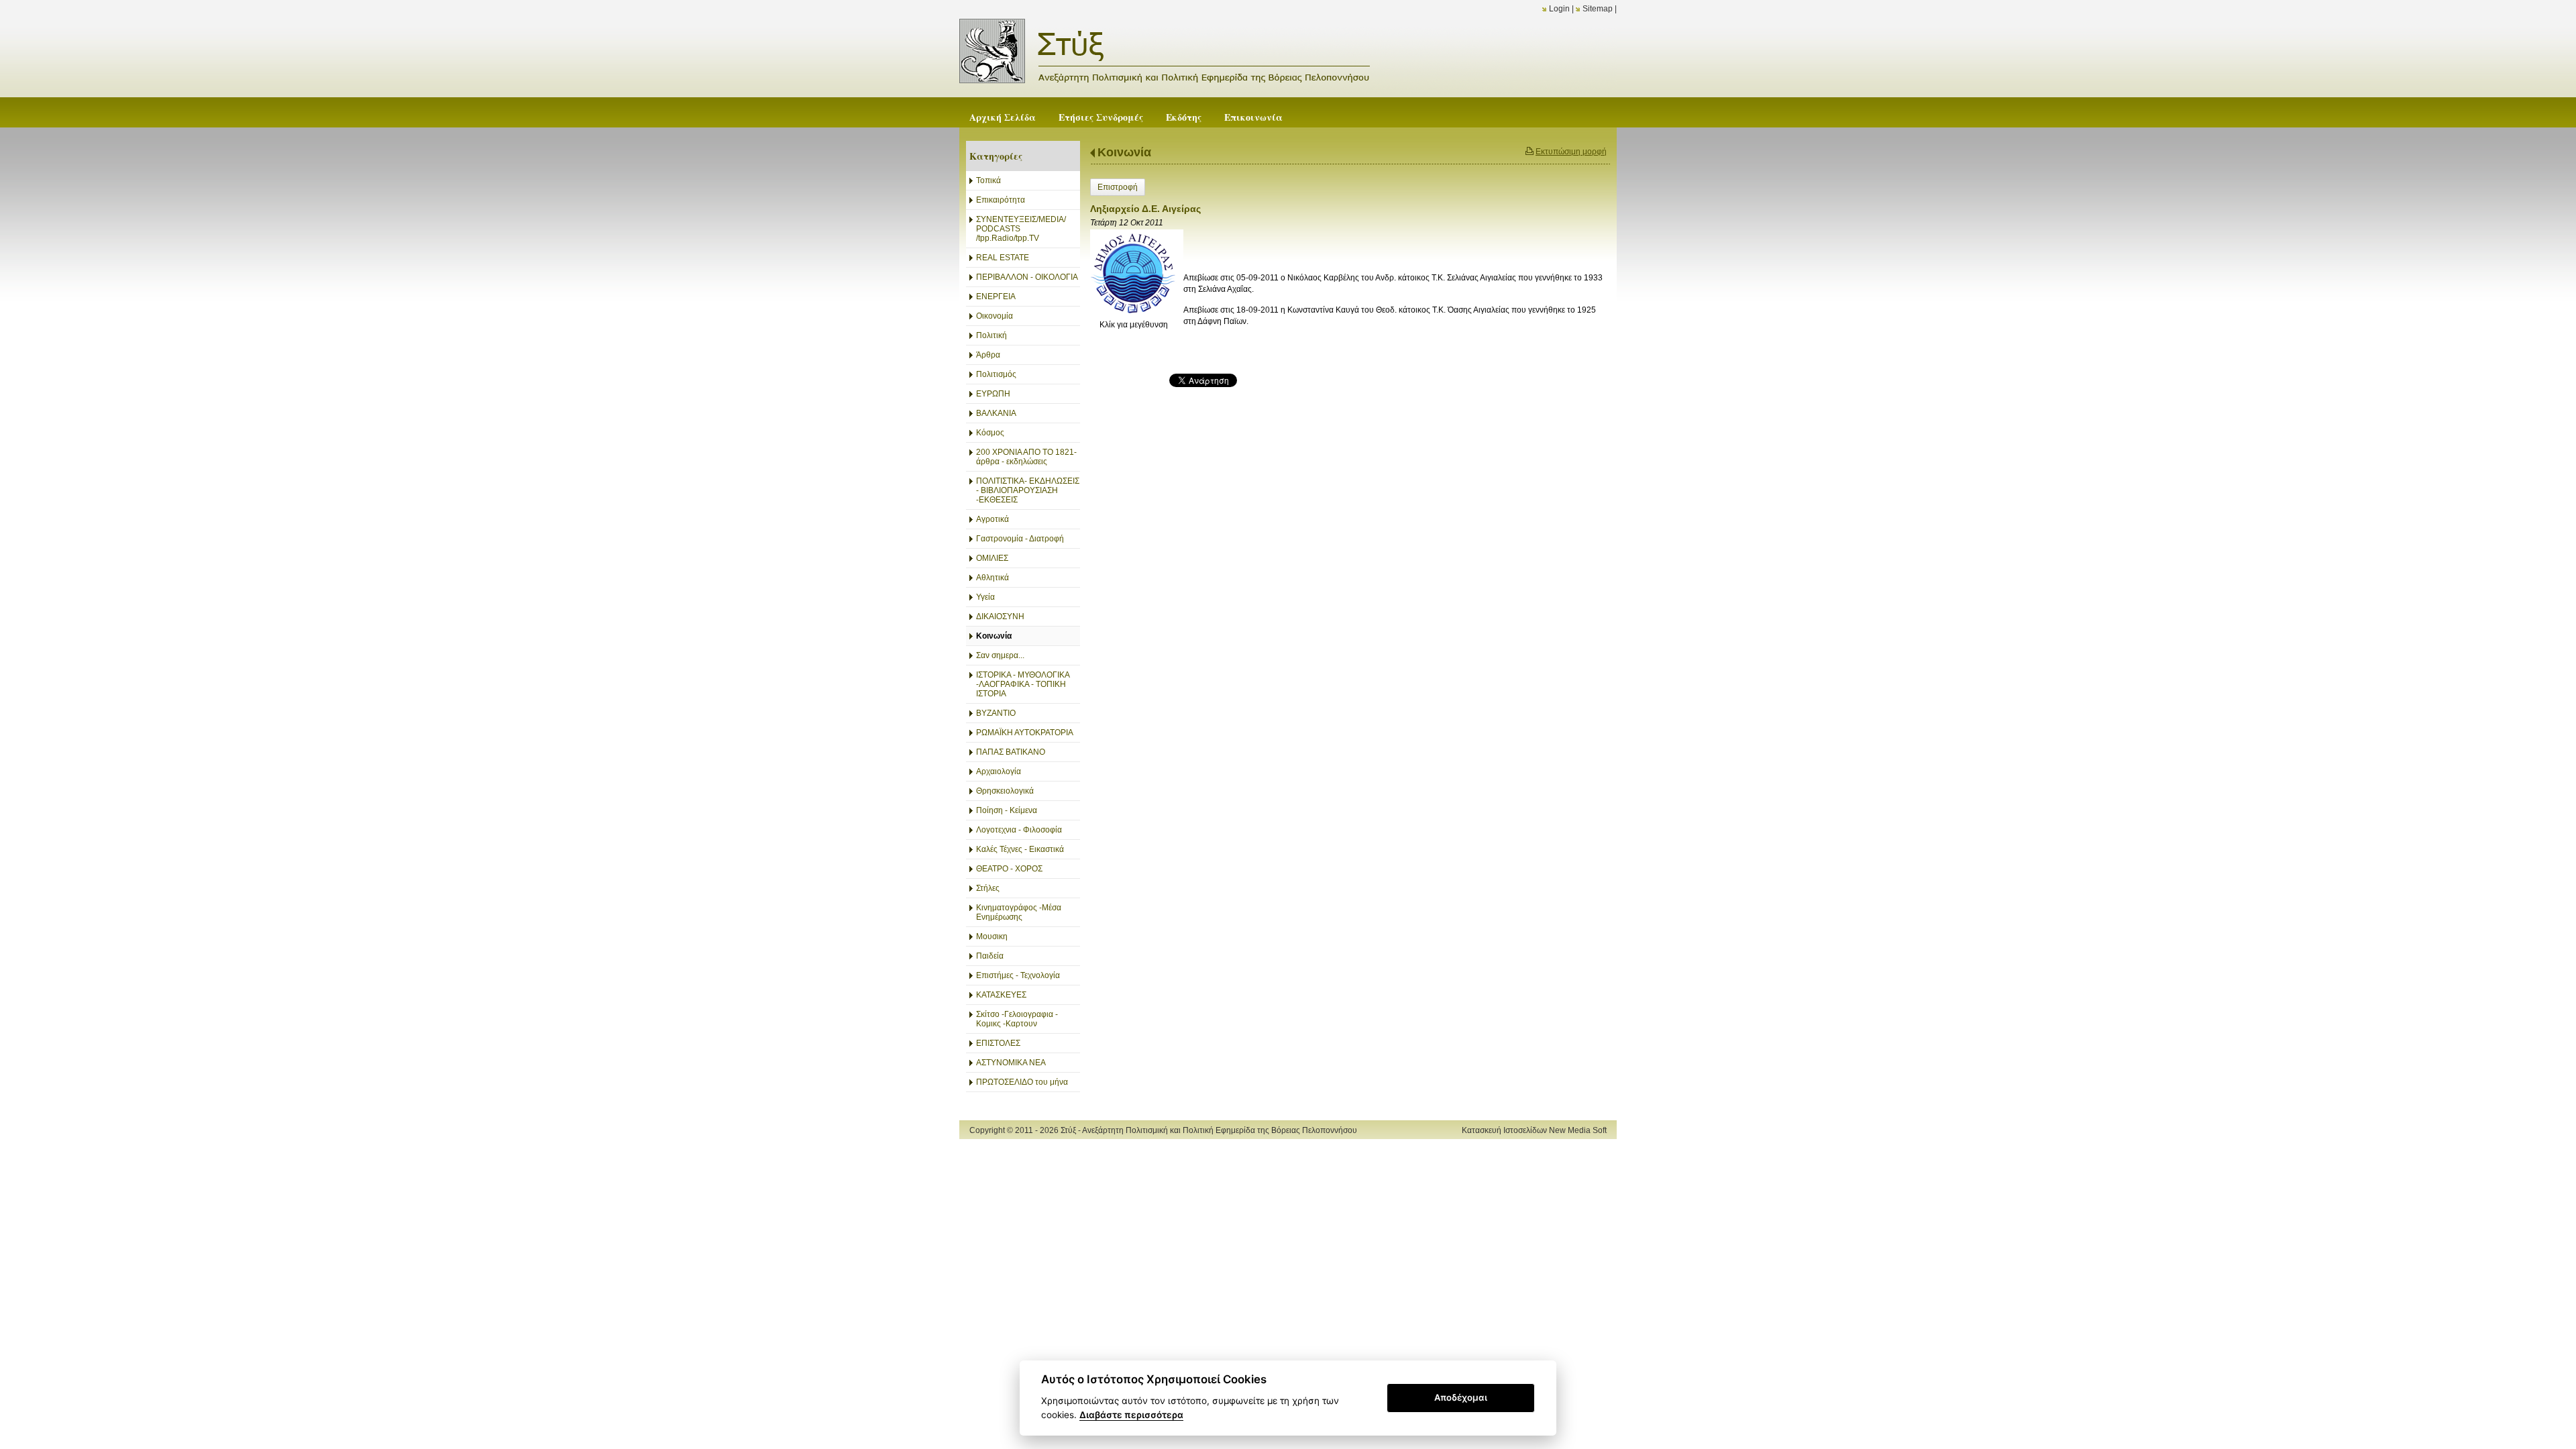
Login (1559, 9)
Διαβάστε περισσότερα (1131, 1415)
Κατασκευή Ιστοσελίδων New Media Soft (1534, 1130)
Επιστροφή (1118, 187)
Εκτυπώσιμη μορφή (1571, 152)
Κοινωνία (1124, 152)
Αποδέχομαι (1461, 1397)
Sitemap (1598, 9)
